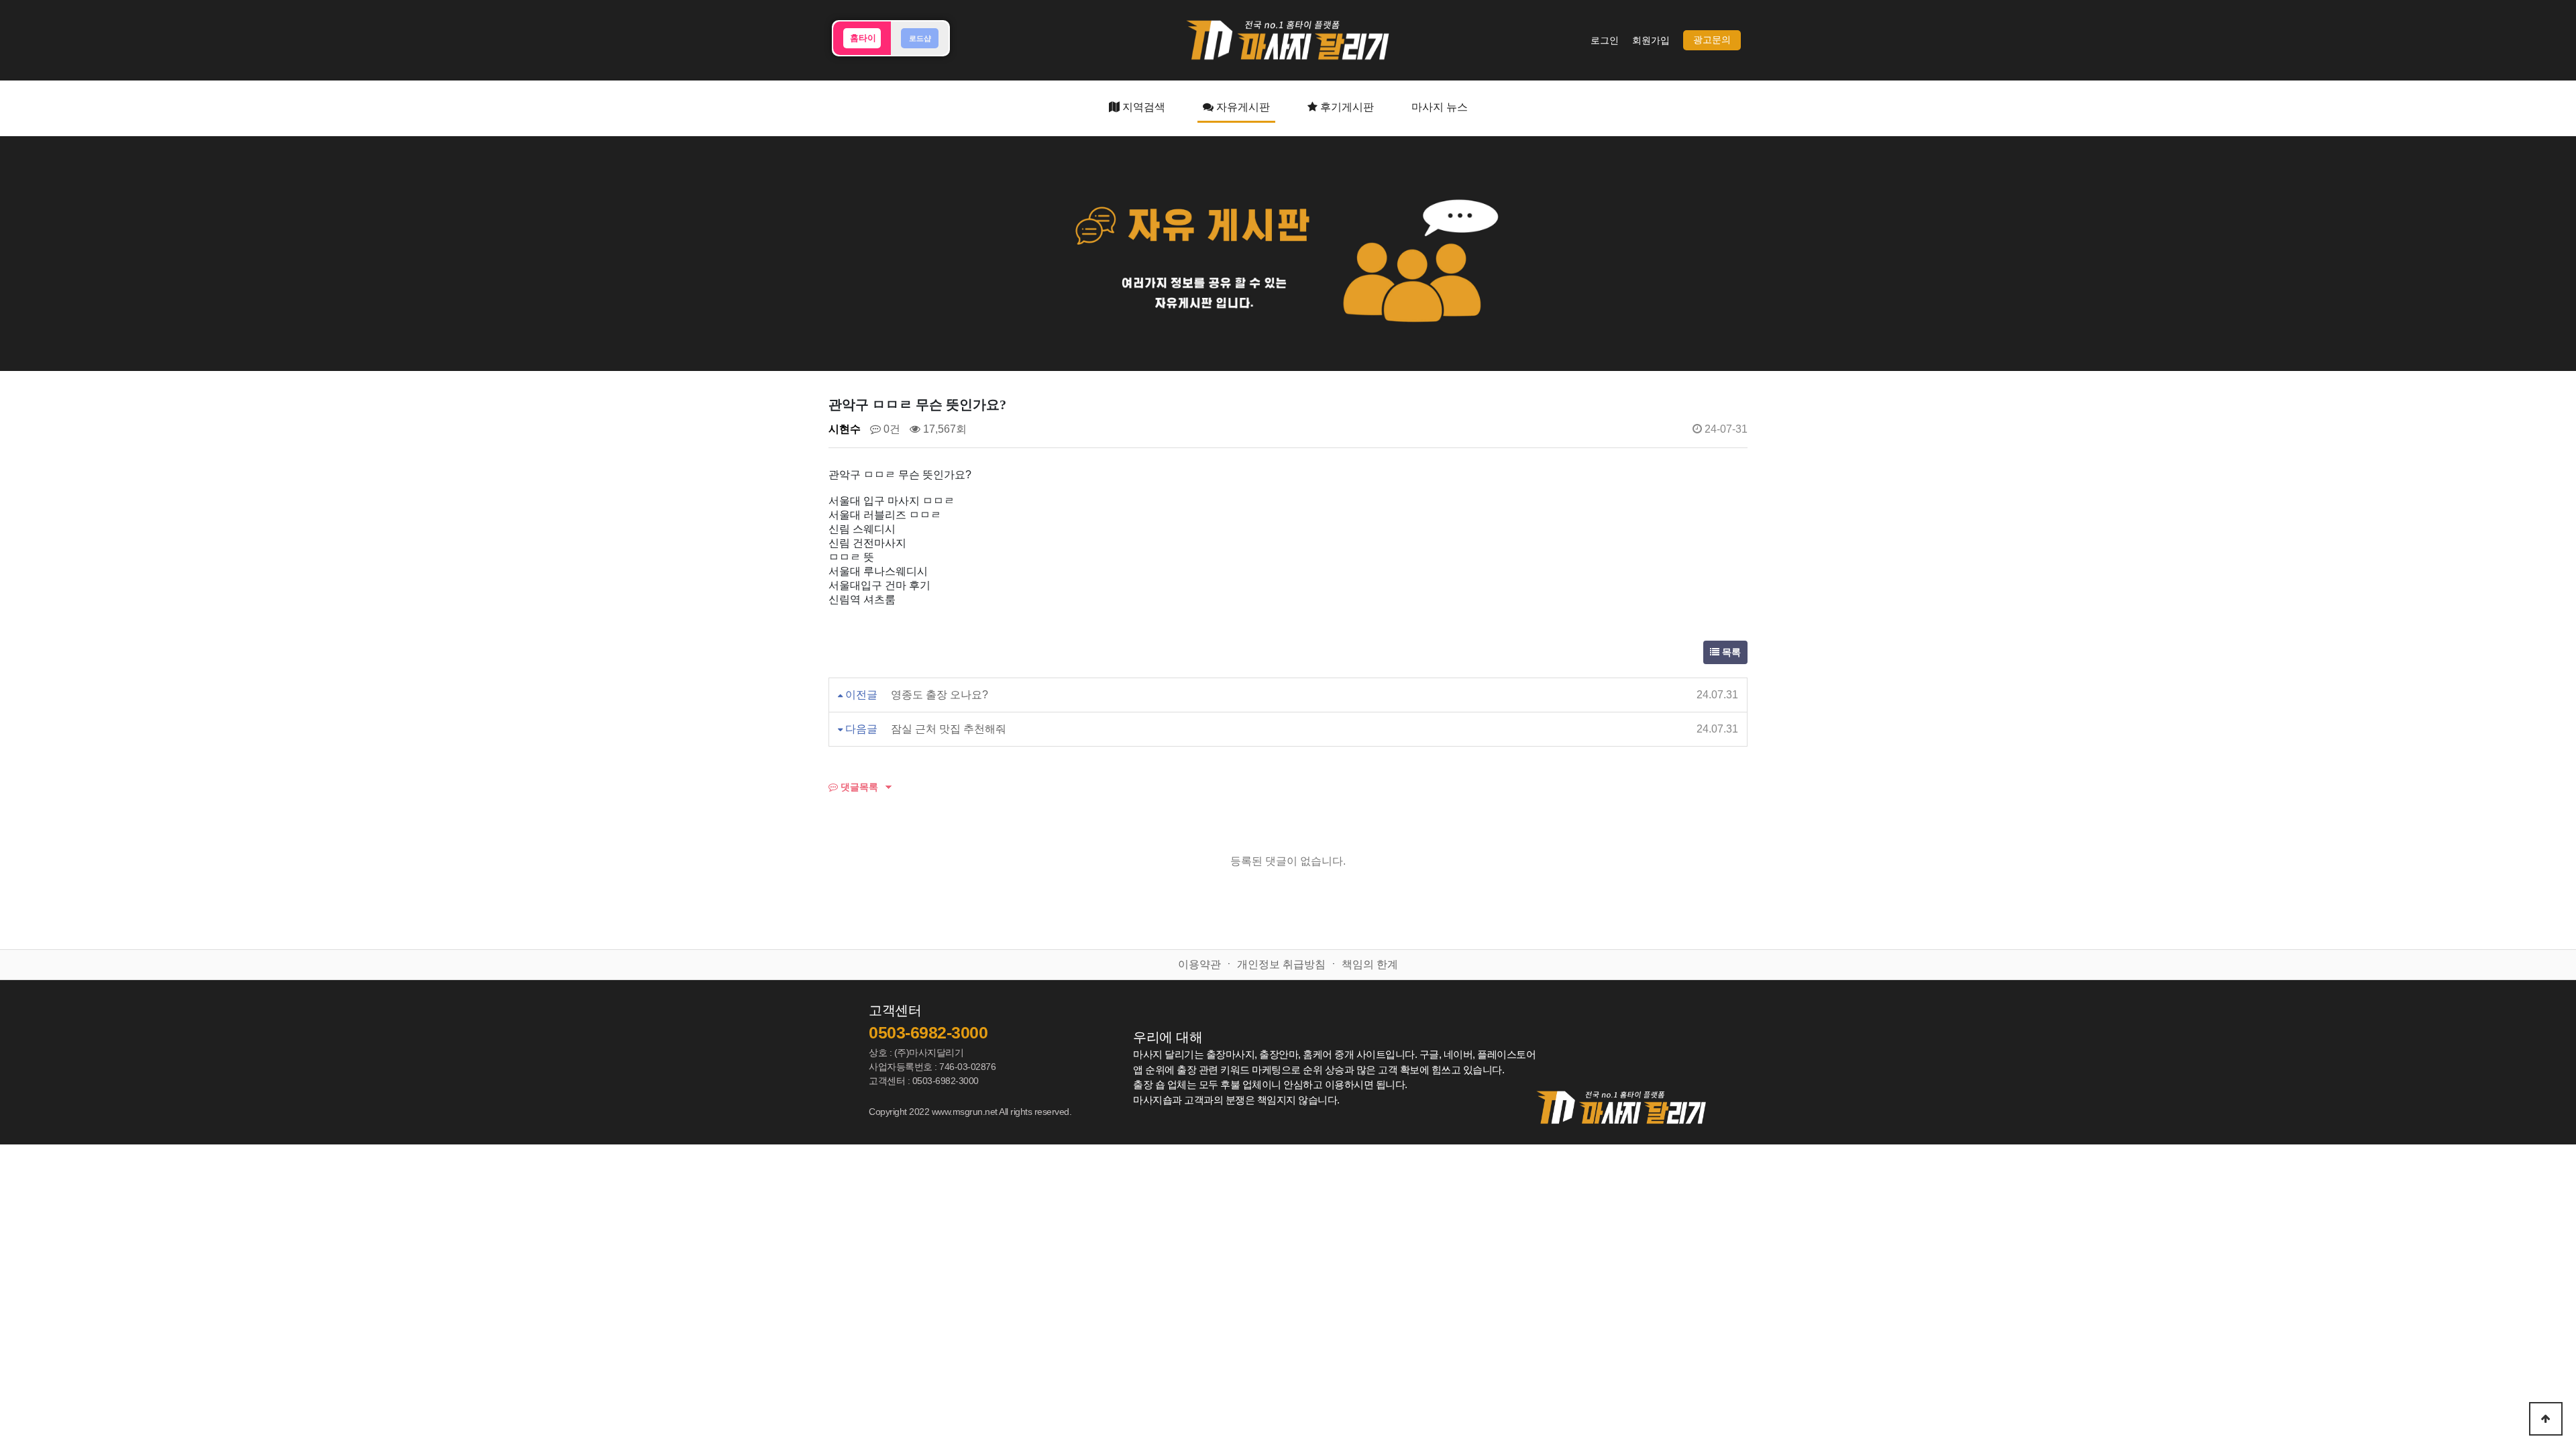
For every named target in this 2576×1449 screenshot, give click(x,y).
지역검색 (1142, 107)
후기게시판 (1346, 107)
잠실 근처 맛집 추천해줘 (949, 729)
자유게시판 (1242, 107)
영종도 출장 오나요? (940, 695)
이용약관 (1199, 964)
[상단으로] (2546, 1419)
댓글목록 (858, 787)
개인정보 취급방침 (1281, 964)
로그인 (1605, 41)
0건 (891, 429)
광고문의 (1712, 40)
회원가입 (1651, 41)
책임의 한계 (1370, 964)
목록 (1730, 652)
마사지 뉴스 (1440, 107)
